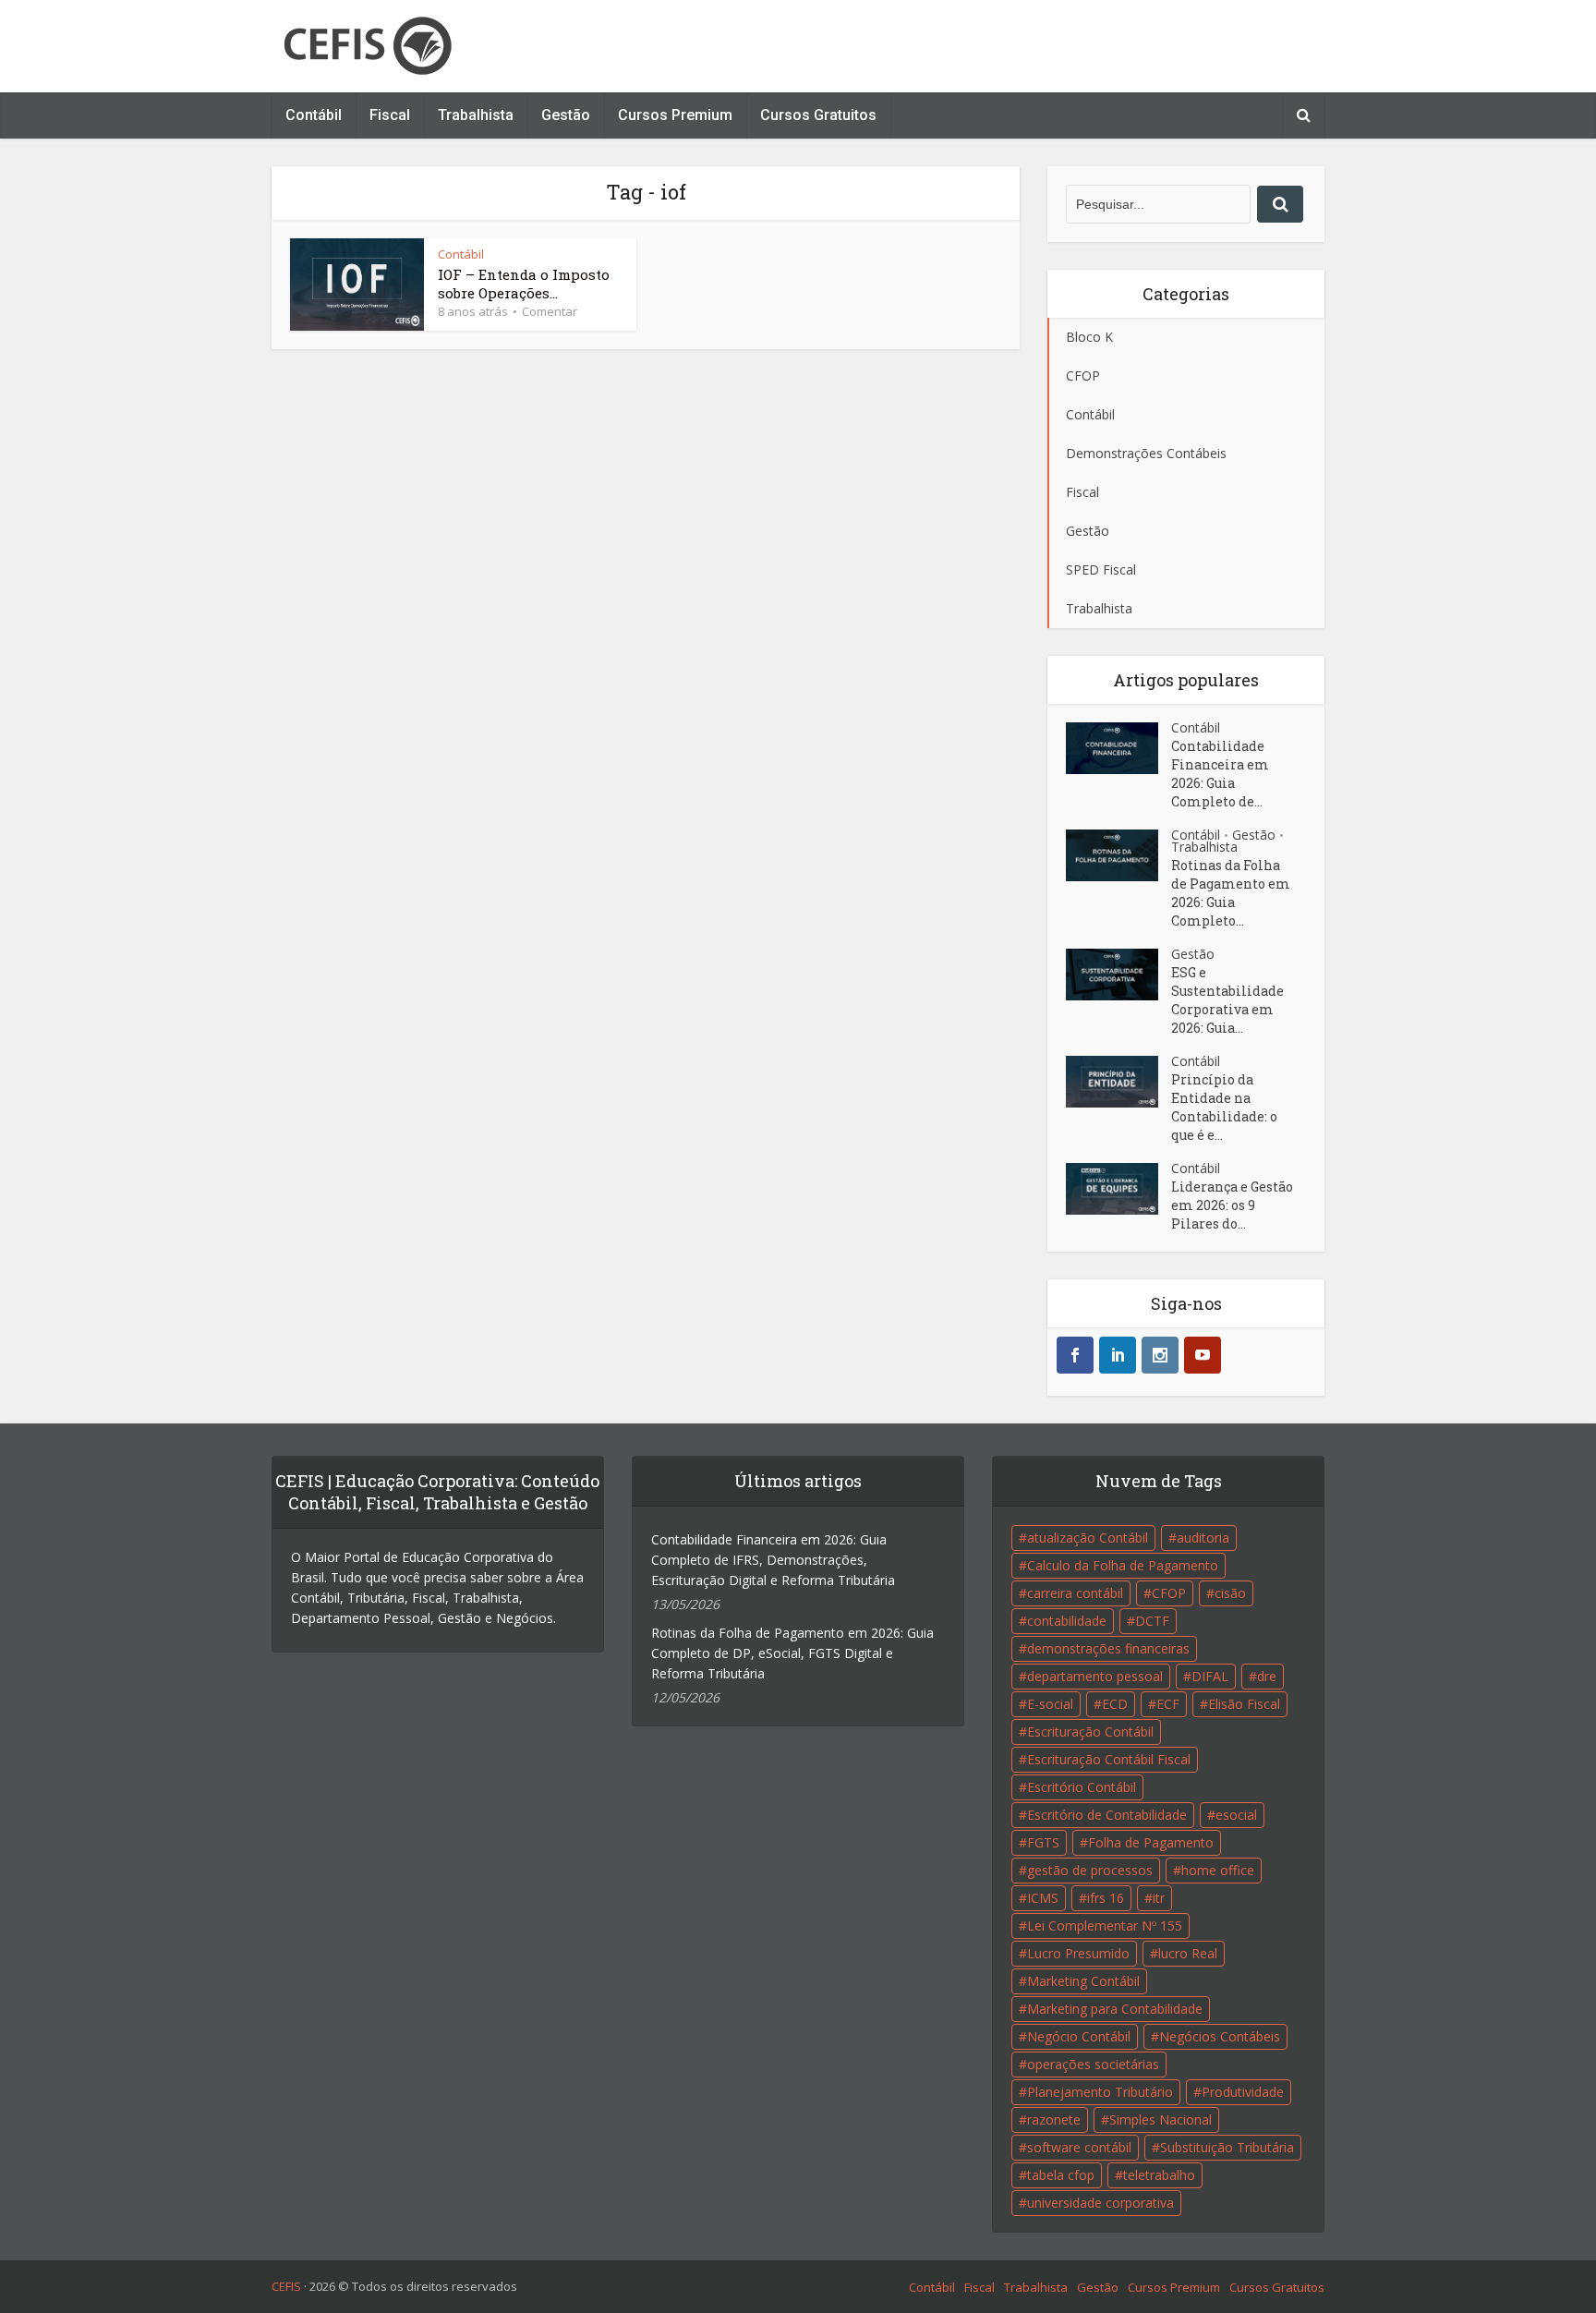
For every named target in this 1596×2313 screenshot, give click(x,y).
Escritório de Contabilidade (1107, 1815)
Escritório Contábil (1082, 1787)
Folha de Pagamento (1151, 1842)
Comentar (550, 311)
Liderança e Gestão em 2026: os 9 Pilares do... (1232, 1205)
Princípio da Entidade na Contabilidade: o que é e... (1224, 1107)
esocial (1236, 1815)
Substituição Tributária (1227, 2147)
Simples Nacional (1161, 2119)
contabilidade (1067, 1621)
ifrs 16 (1106, 1898)
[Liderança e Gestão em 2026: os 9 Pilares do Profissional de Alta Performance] (1118, 1189)
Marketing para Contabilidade (1115, 2009)
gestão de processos (1090, 1870)
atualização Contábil (1088, 1538)
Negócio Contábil (1079, 2036)
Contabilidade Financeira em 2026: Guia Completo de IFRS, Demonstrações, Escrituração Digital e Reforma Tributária (773, 1560)
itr (1159, 1898)
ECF (1168, 1704)
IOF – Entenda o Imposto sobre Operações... (524, 284)
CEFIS (286, 2286)
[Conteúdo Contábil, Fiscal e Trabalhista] (368, 46)
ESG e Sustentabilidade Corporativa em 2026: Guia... (1227, 1000)
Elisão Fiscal (1244, 1704)
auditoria (1203, 1538)
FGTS (1043, 1842)
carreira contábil (1075, 1593)
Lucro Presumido (1078, 1953)
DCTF (1152, 1621)
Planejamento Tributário (1100, 2092)
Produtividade (1243, 2092)
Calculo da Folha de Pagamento (1123, 1565)
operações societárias (1093, 2064)
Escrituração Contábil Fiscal (1109, 1759)
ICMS (1043, 1898)
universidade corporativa (1100, 2203)
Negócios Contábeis (1220, 2036)
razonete (1054, 2119)
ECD (1115, 1704)
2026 (322, 2286)
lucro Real (1188, 1953)
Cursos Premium (675, 115)
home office (1218, 1870)
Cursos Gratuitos (818, 115)
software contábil (1079, 2147)
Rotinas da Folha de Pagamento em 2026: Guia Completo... (1231, 893)
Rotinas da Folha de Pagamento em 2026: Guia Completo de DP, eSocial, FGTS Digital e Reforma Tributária (792, 1653)
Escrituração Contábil (1090, 1732)
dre (1267, 1676)
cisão (1230, 1593)
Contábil (314, 115)
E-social (1050, 1704)
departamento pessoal (1095, 1676)
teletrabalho (1159, 2175)
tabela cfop (1061, 2175)
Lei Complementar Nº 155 (1105, 1925)
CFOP (1169, 1593)
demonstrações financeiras (1108, 1648)
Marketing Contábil (1083, 1981)
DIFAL (1210, 1676)
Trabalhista (476, 115)
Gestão (566, 115)
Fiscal (390, 115)
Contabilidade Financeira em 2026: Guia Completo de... (1220, 774)
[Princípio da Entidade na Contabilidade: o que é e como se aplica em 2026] (1118, 1082)
